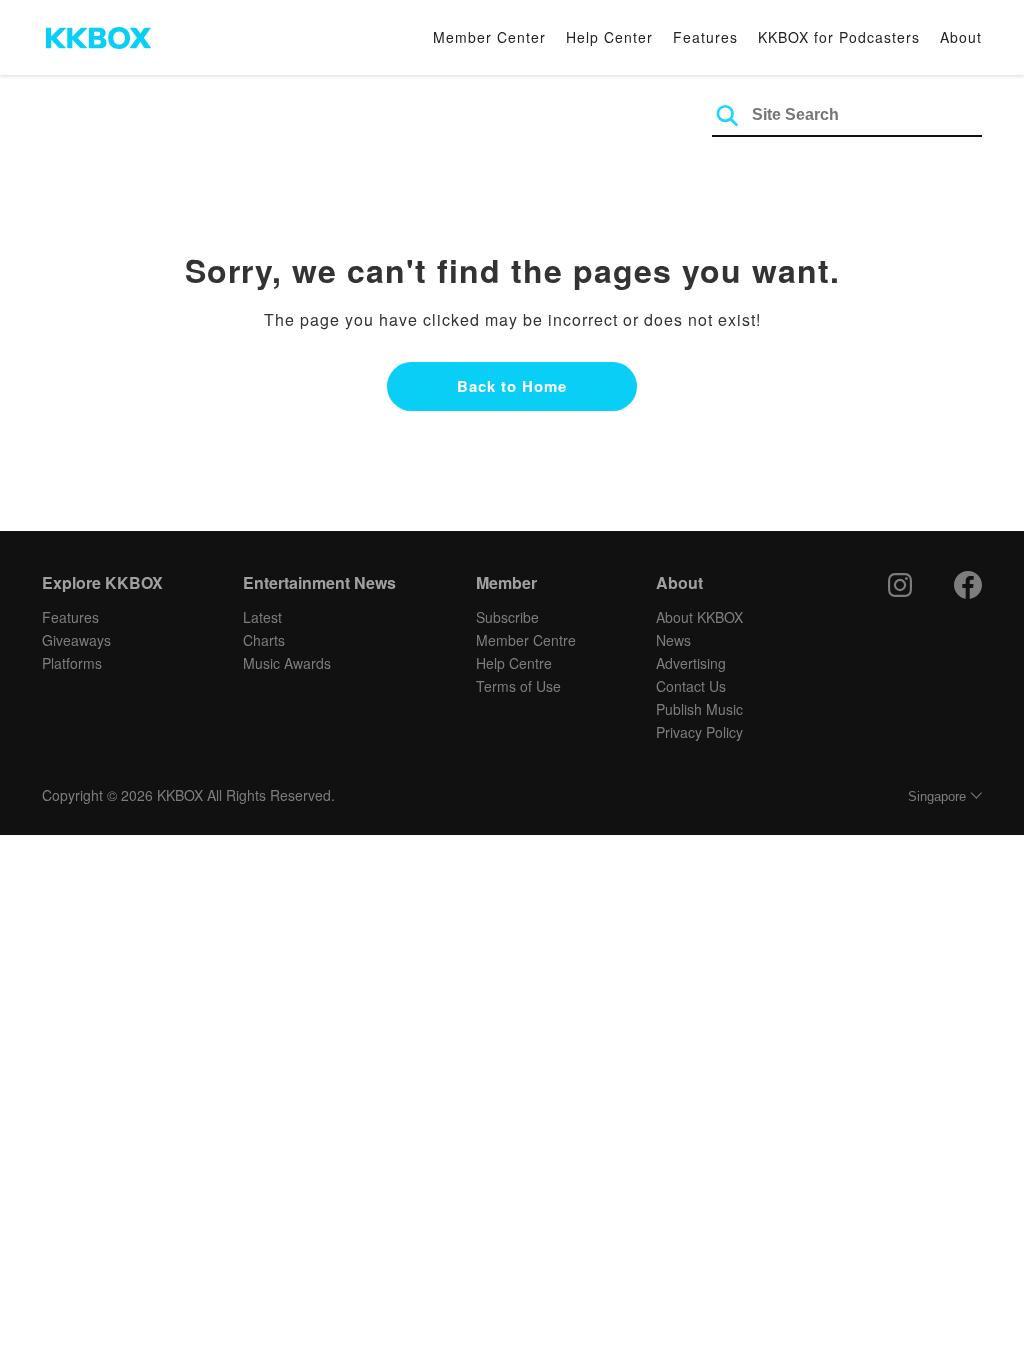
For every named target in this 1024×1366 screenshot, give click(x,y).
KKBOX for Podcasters (839, 37)
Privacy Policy (699, 732)
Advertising (691, 663)
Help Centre (514, 663)
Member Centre (526, 640)
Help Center (609, 37)
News (673, 640)
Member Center (489, 37)
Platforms (72, 663)
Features (705, 37)
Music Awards (287, 663)
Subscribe (507, 617)
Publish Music (699, 709)
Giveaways (76, 640)
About (961, 37)
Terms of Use (518, 686)
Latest (262, 617)
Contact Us (691, 686)
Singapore (937, 796)
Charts (264, 640)
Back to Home (512, 386)
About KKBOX (699, 617)
